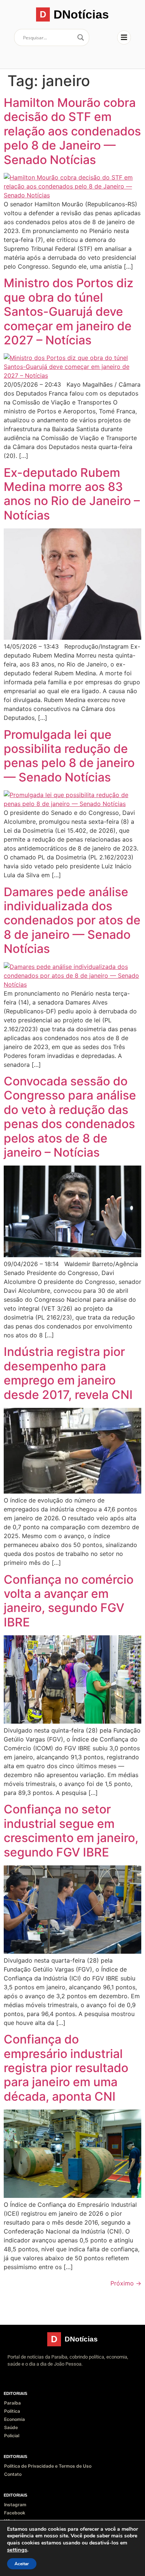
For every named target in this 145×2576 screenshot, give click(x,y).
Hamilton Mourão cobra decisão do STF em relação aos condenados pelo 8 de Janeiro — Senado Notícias (72, 131)
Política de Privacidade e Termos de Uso (48, 2466)
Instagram (15, 2505)
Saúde (11, 2427)
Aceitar (22, 2564)
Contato (13, 2474)
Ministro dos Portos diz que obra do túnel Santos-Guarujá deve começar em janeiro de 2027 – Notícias (69, 312)
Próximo (126, 2283)
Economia (14, 2419)
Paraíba (12, 2403)
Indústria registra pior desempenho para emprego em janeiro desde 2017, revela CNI (68, 1373)
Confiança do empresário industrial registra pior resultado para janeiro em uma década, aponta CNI (66, 2068)
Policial (12, 2436)
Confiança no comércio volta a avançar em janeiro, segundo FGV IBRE (69, 1601)
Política (12, 2411)
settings (17, 2550)
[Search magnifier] (81, 37)
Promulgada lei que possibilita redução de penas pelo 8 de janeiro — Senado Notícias (69, 756)
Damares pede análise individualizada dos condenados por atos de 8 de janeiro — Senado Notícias (72, 920)
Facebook (15, 2513)
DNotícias (81, 14)
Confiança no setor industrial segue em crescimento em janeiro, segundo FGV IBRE (71, 1831)
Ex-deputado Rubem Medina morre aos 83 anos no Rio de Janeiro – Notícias (72, 494)
